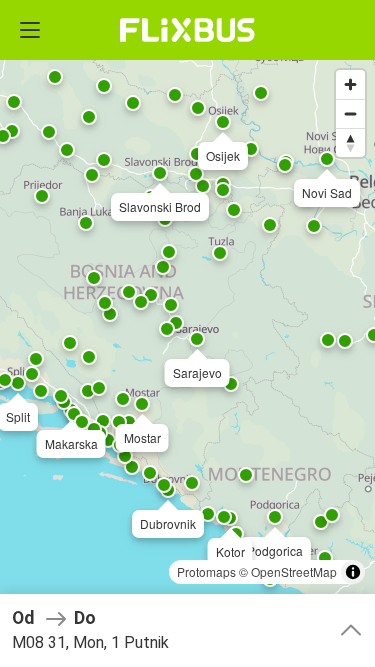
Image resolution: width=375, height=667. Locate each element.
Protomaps (206, 571)
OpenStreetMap (294, 571)
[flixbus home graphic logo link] (187, 30)
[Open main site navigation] (30, 30)
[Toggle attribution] (353, 572)
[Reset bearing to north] (350, 142)
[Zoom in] (350, 84)
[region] (187, 333)
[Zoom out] (350, 113)
